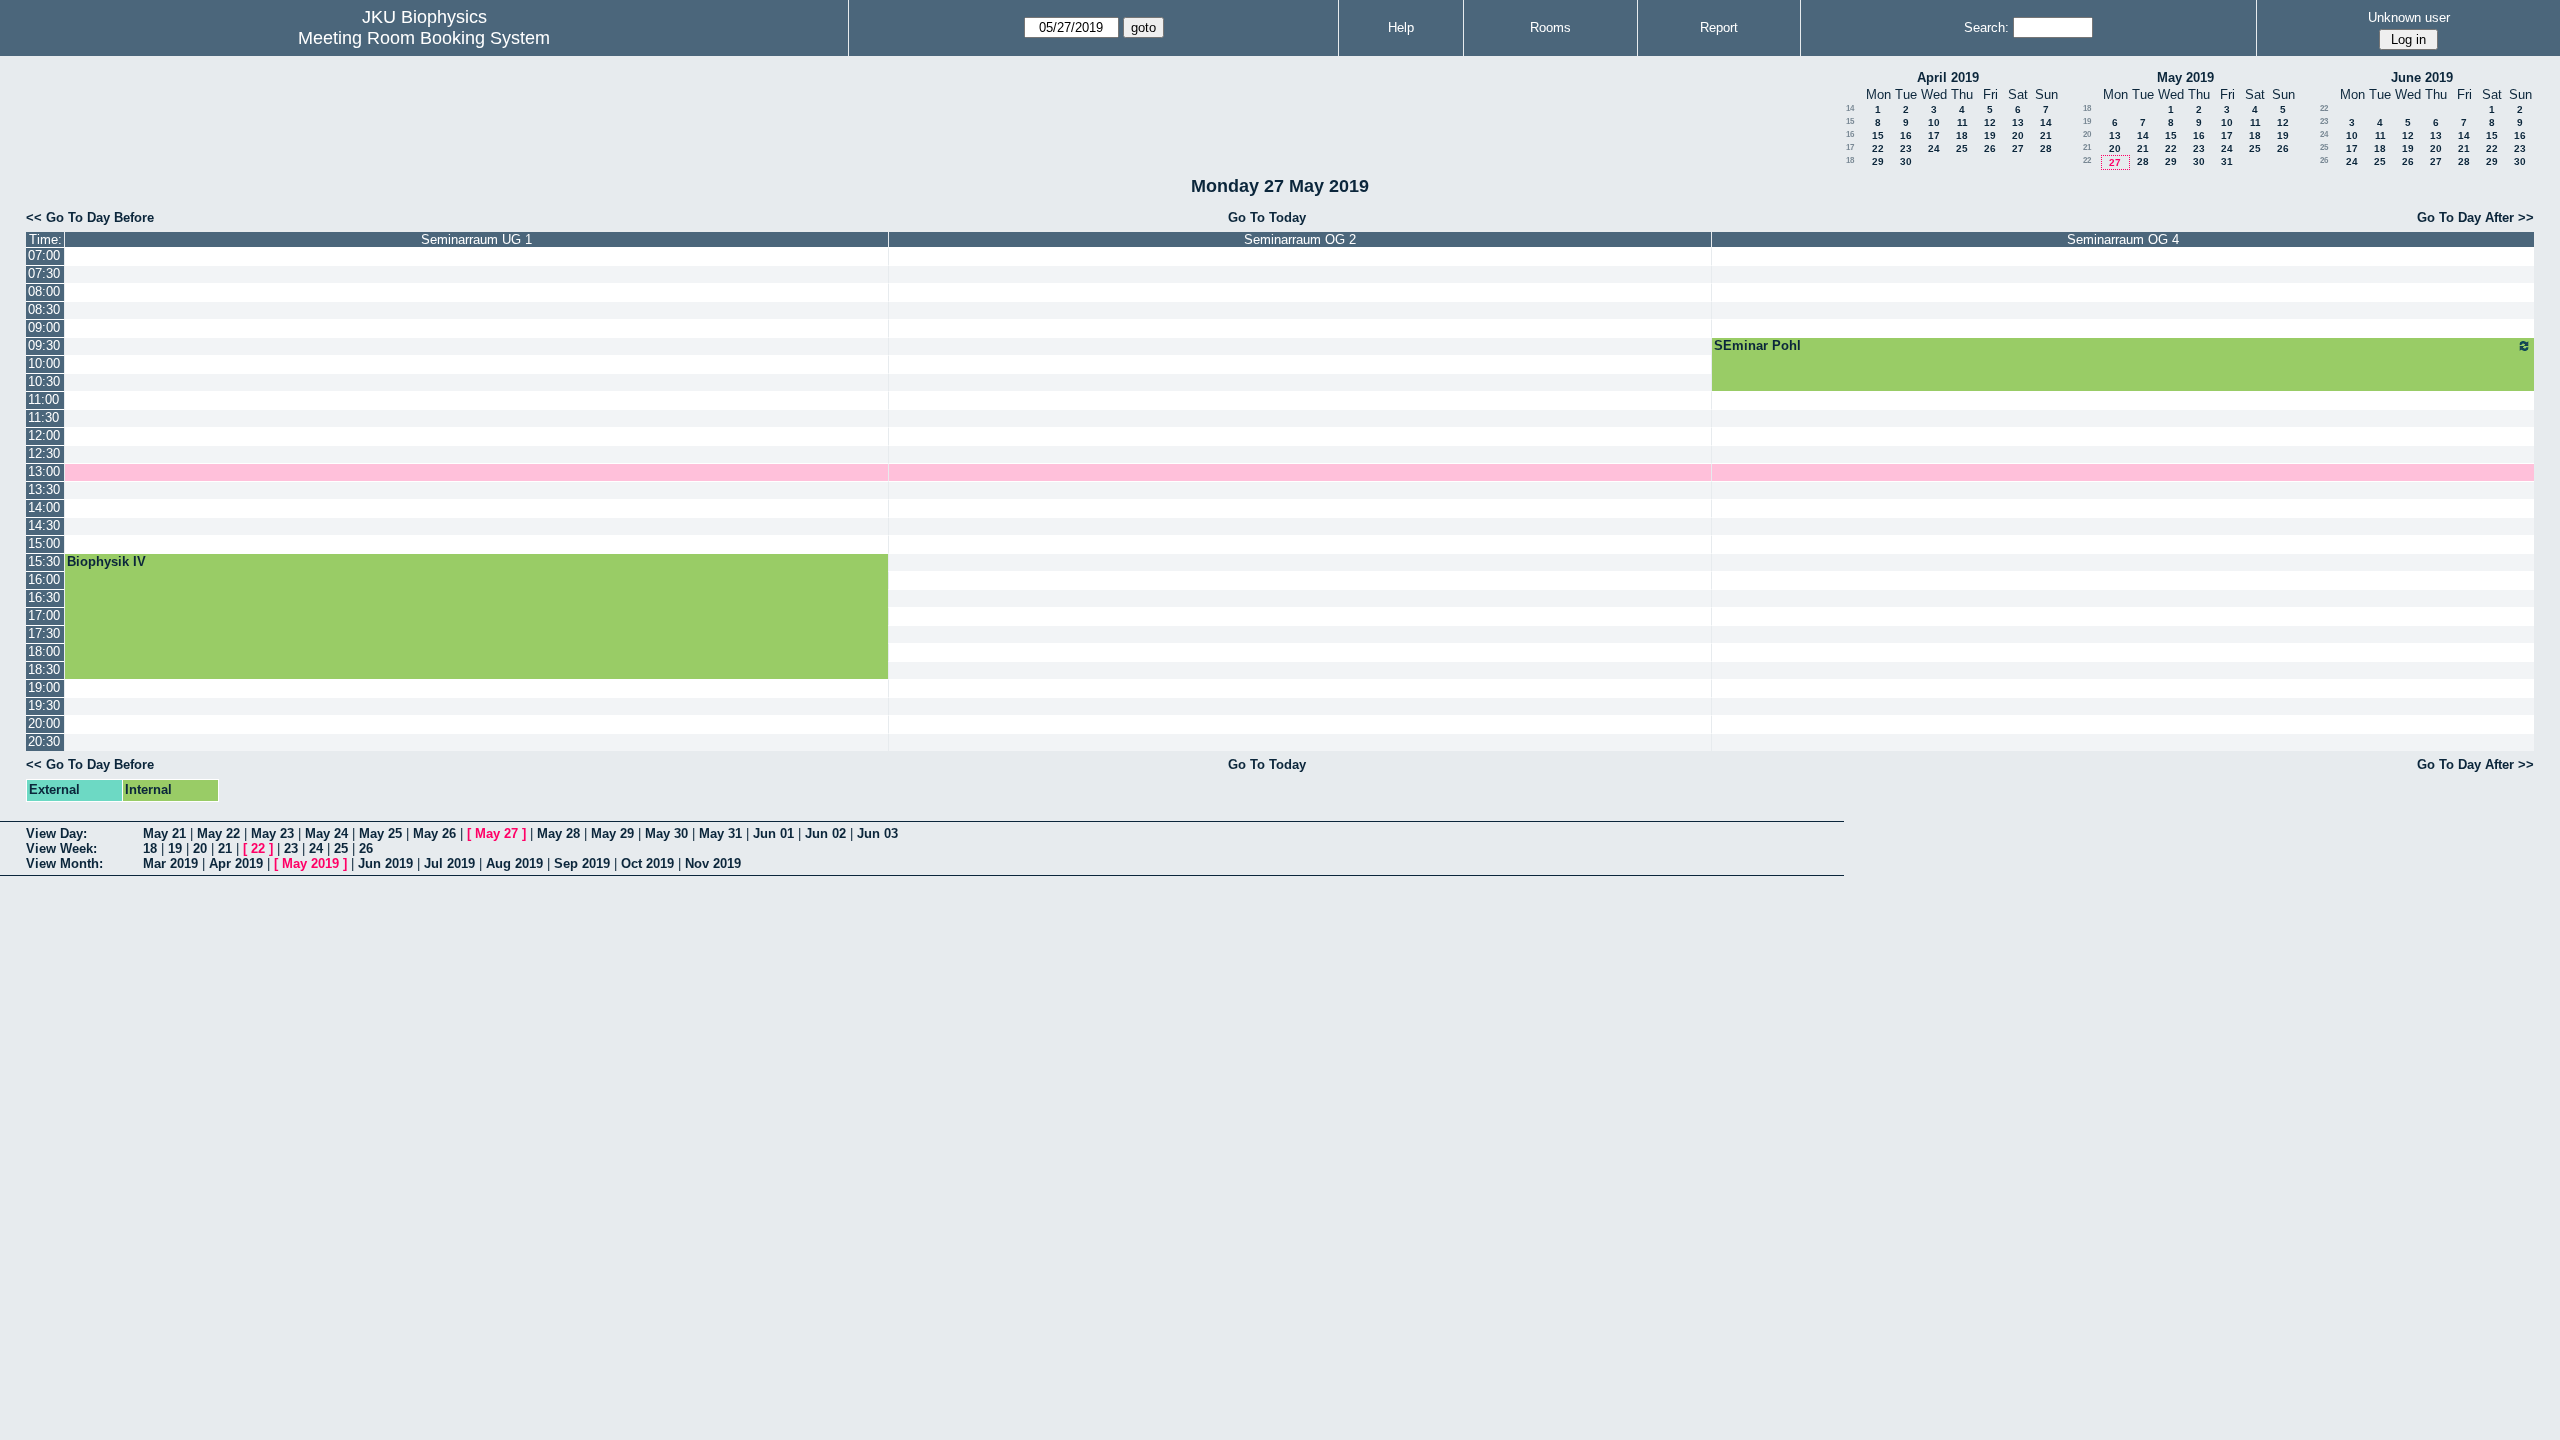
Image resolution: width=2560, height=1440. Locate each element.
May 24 (326, 833)
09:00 (44, 327)
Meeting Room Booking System (424, 38)
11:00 (43, 399)
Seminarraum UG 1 (476, 239)
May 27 (496, 833)
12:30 (44, 453)
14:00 (44, 507)
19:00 (44, 687)
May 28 (558, 833)
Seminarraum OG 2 (1300, 239)
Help (1401, 27)
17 (1934, 135)
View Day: (56, 833)
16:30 (44, 597)
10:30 (44, 381)
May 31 (720, 833)
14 (1850, 108)
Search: (1986, 27)
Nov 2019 (713, 863)
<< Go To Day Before (90, 217)
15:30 (44, 561)
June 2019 (2422, 77)
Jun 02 (825, 833)
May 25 (380, 833)
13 (2018, 122)
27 (2018, 148)
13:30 (44, 489)
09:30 (44, 345)
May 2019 (2185, 77)
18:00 (44, 651)
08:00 (44, 291)
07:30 (44, 273)
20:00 (44, 723)
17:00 (44, 615)
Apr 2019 (236, 863)
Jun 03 (877, 833)
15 (1850, 121)
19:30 (44, 705)
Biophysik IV (106, 561)
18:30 (44, 669)
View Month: (64, 863)
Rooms (1550, 27)
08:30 (44, 309)
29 (1878, 161)
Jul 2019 (449, 863)
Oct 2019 (647, 863)
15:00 (44, 543)
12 (1990, 122)
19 (1990, 135)
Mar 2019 (170, 863)
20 (2018, 135)
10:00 (44, 363)
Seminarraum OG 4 (2123, 239)
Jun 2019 (385, 863)
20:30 (44, 741)
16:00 (44, 579)
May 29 (612, 833)
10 (1934, 122)
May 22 (218, 833)
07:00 (44, 255)
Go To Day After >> (2475, 217)
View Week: (61, 848)
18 (1962, 135)
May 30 (666, 833)
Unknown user (2409, 17)
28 (2046, 148)
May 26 (434, 833)
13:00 (44, 471)
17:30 (44, 633)
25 (1962, 148)
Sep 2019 (582, 863)
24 (1934, 148)
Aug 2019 (514, 863)
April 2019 (1948, 77)
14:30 (44, 525)
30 (1906, 161)
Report (1719, 27)
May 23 (272, 833)
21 (2046, 135)
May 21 (164, 833)
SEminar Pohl (1757, 345)
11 (1962, 122)
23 (1906, 148)
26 (1990, 148)
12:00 (44, 435)
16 (1850, 134)
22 (1878, 148)
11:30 (43, 417)
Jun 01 (773, 833)
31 (2227, 161)
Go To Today (1267, 217)
